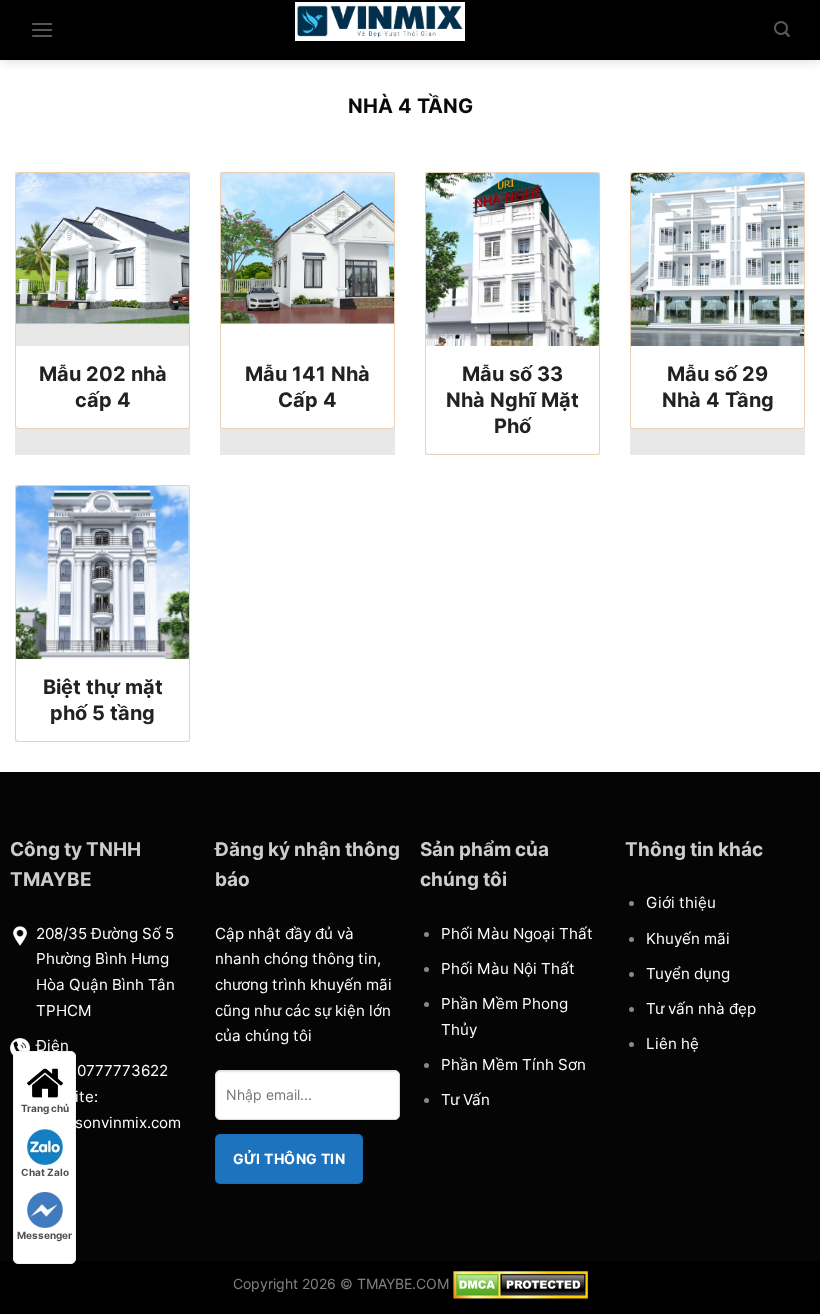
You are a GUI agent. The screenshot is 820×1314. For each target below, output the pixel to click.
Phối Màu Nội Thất (508, 968)
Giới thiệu (681, 902)
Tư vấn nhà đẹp (701, 1008)
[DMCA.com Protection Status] (520, 1282)
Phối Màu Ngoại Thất (517, 933)
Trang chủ (45, 1108)
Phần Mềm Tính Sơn (513, 1064)
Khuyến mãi (688, 938)
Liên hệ (672, 1043)
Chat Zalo (45, 1172)
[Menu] (42, 29)
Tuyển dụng (688, 973)
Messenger (44, 1235)
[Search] (782, 29)
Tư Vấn (465, 1099)
